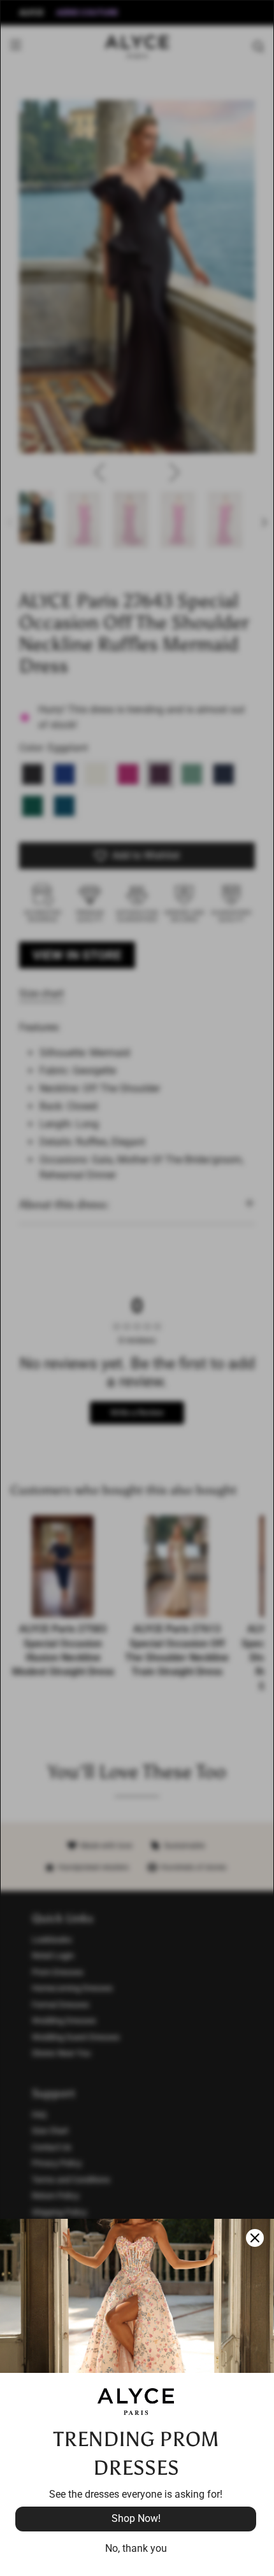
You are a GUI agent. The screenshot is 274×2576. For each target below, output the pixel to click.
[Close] (255, 2238)
